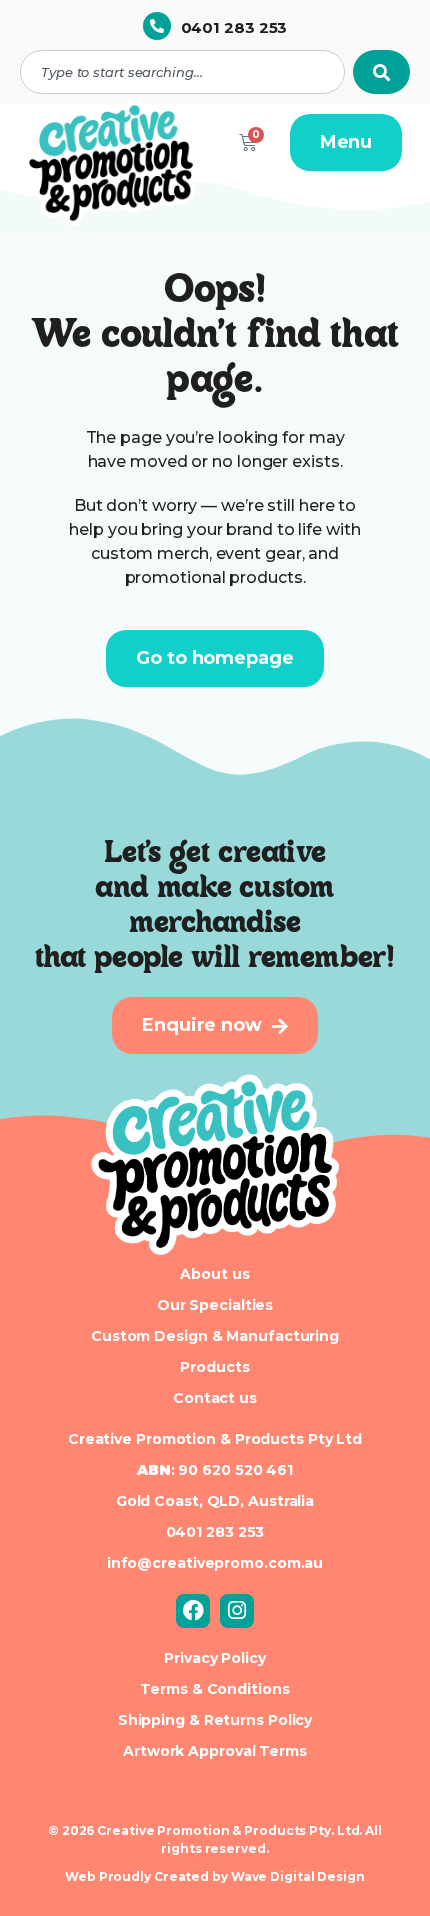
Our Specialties (215, 1305)
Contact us (215, 1398)
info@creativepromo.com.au (215, 1563)
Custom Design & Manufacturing (215, 1336)
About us (214, 1274)
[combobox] (182, 72)
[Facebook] (193, 1611)
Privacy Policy (215, 1658)
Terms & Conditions (214, 1689)
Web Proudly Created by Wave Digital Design (215, 1876)
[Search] (381, 72)
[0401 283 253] (157, 26)
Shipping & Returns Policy (215, 1720)
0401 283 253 (234, 27)
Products (214, 1367)
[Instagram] (237, 1611)
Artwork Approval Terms (215, 1751)
